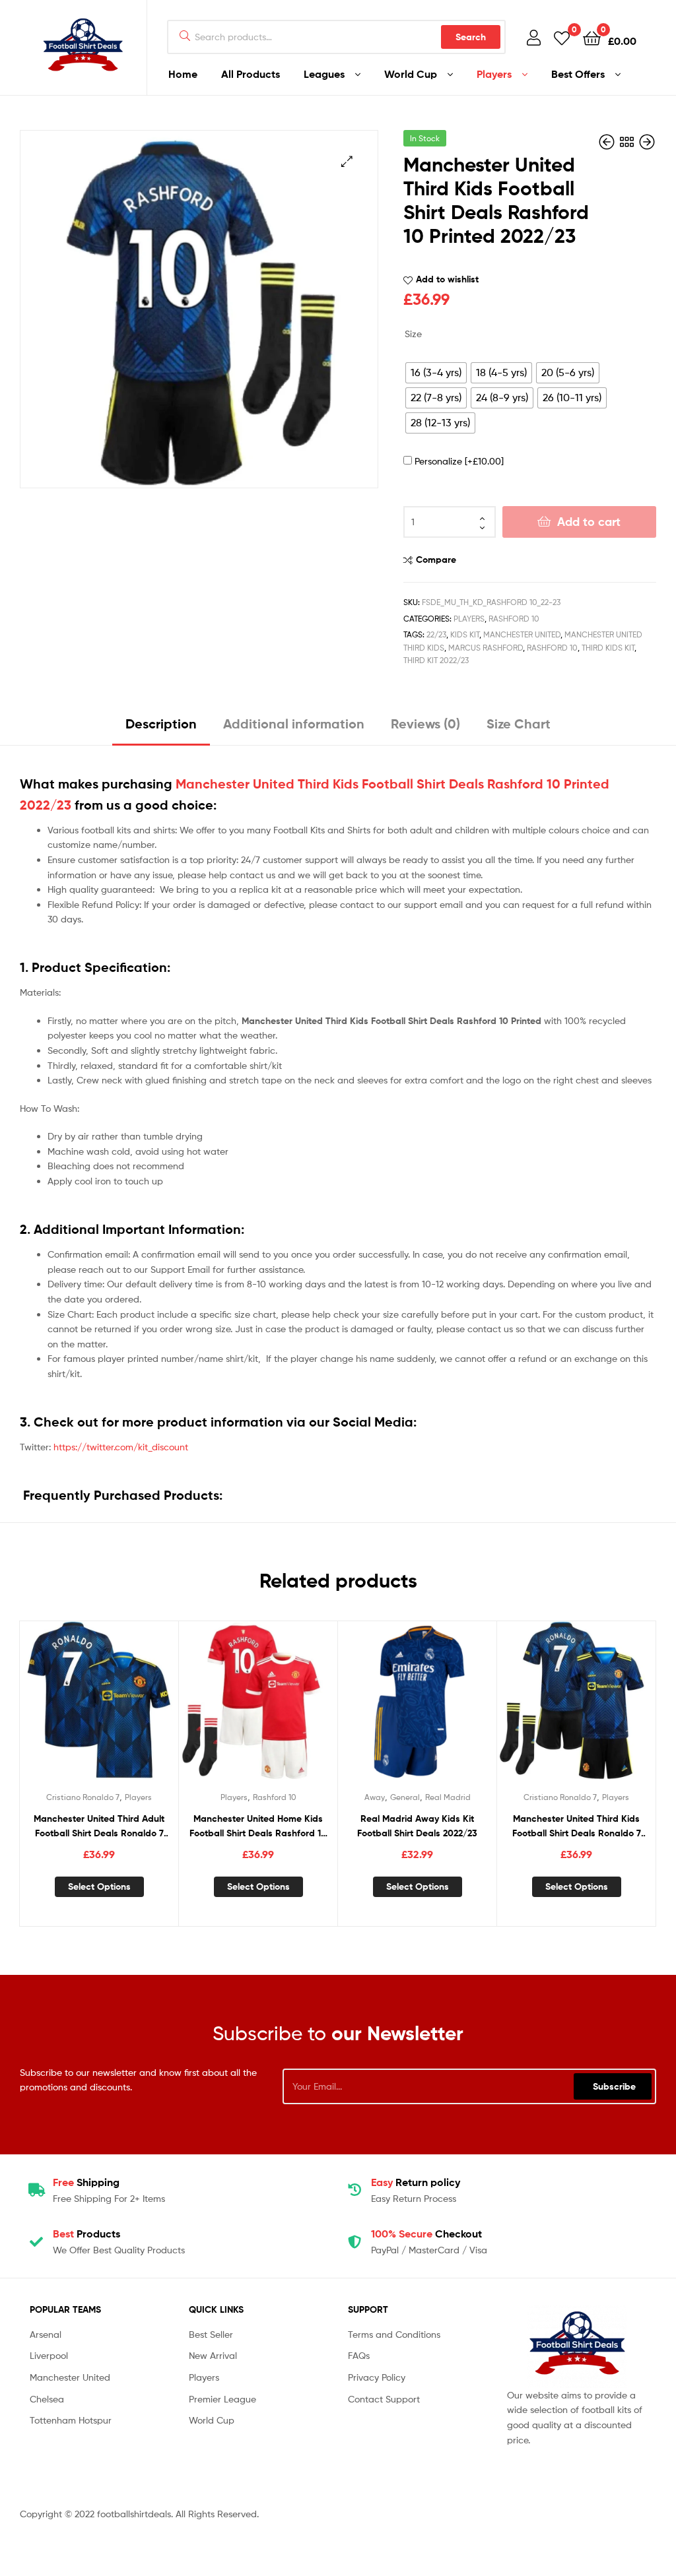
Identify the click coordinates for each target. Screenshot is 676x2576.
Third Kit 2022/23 (436, 660)
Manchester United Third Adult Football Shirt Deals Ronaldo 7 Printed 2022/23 (99, 1827)
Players (494, 74)
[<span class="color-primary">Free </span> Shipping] (36, 2190)
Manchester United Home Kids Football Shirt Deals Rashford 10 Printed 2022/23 (258, 1827)
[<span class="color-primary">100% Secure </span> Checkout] (355, 2242)
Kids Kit (465, 634)
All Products (251, 74)
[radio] (436, 373)
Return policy (416, 2182)
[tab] (161, 729)
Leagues (324, 74)
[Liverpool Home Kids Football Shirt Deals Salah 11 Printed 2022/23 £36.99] (647, 142)
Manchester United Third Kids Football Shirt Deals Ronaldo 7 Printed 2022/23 (577, 1827)
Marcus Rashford (486, 648)
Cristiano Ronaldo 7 (83, 1797)
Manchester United (522, 634)
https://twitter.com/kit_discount (121, 1447)
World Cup (411, 74)
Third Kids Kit (608, 648)
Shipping (86, 2182)
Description (161, 724)
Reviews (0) (425, 724)
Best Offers (578, 74)
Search (471, 37)
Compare (436, 560)
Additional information (294, 724)
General (405, 1797)
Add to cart (589, 522)
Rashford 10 (514, 619)
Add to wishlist (447, 279)
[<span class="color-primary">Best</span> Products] (36, 2242)
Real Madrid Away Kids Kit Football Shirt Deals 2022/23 (417, 1826)
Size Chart (519, 724)
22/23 (436, 634)
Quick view (131, 1708)
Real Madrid (448, 1797)
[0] (562, 37)
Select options (99, 1886)
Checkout (426, 2234)
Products (86, 2234)
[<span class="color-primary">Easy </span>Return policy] (355, 2190)
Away (375, 1797)
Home (183, 74)
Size (413, 334)
